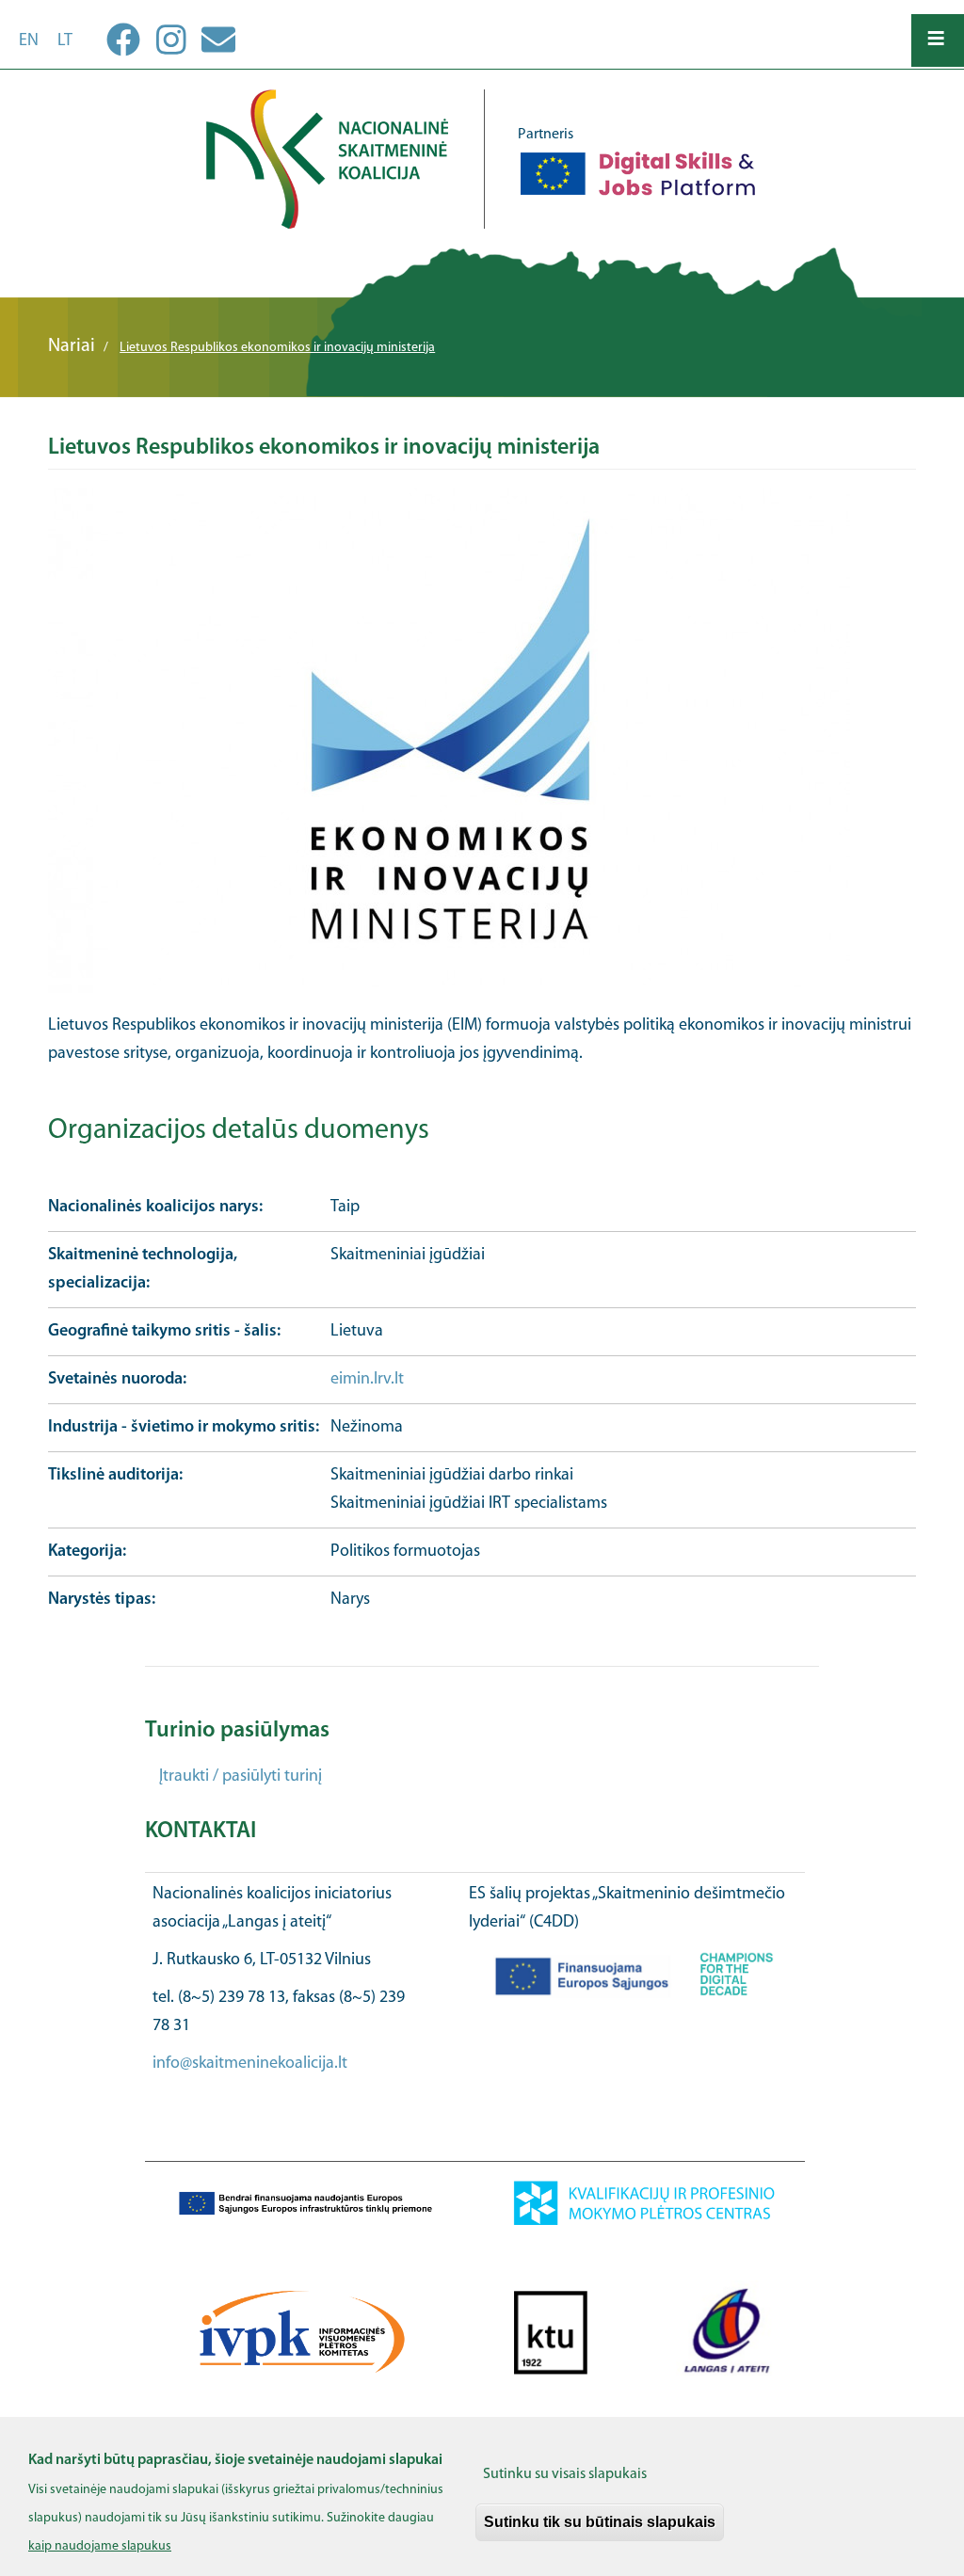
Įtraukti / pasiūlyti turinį (241, 1777)
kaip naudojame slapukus (100, 2546)
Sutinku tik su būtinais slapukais (600, 2522)
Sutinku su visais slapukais (565, 2474)
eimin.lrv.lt (367, 1380)
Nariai (72, 346)
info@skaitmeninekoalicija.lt (250, 2064)
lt (65, 41)
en (29, 41)
